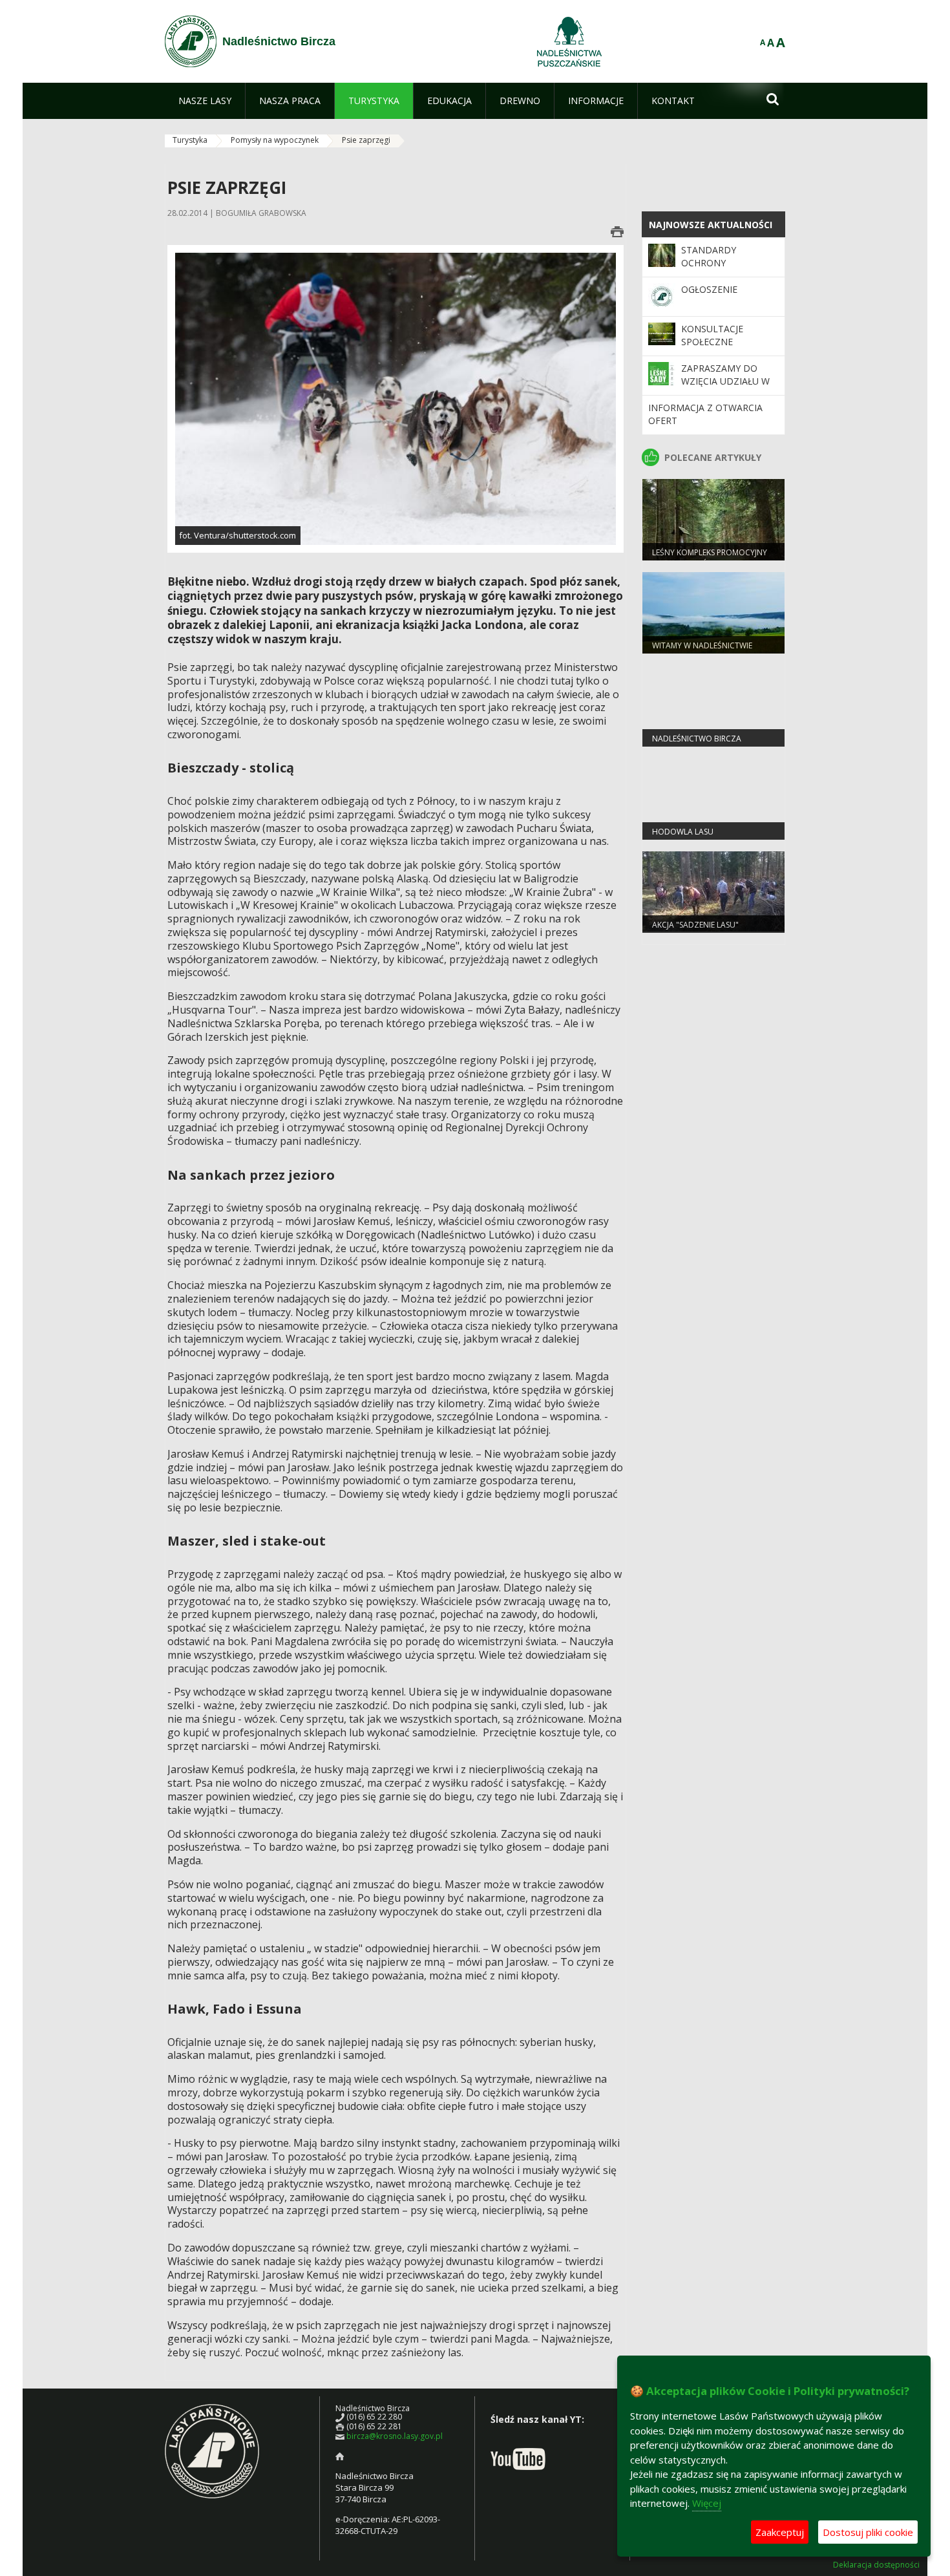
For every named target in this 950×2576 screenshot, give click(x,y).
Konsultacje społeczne (712, 335)
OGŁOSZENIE (709, 289)
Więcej (707, 2503)
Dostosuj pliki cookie (868, 2532)
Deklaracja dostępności (876, 2565)
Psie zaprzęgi (366, 140)
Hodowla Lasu (683, 832)
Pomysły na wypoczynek (275, 140)
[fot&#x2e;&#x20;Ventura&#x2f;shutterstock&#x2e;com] (396, 398)
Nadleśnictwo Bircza (697, 739)
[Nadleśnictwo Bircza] (191, 41)
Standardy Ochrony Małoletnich (713, 263)
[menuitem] (205, 101)
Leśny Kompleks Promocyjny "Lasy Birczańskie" (710, 558)
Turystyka (190, 140)
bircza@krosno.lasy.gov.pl (395, 2436)
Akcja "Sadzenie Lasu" (695, 925)
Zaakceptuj (780, 2532)
